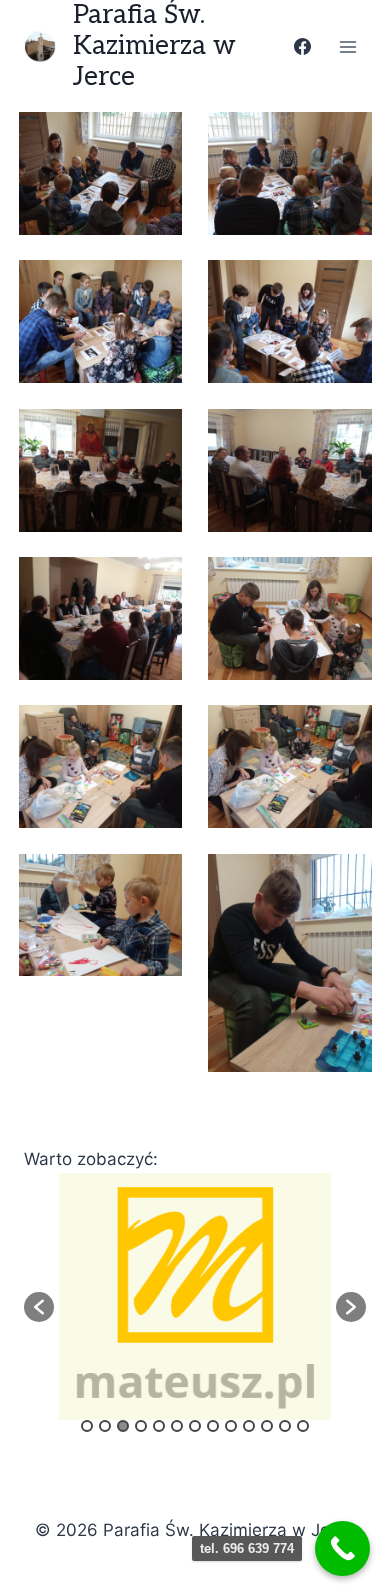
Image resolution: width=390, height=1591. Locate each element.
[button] (39, 1307)
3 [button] (123, 1426)
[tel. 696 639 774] (342, 1548)
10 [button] (249, 1426)
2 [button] (105, 1426)
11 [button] (267, 1426)
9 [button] (231, 1426)
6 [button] (177, 1426)
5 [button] (159, 1426)
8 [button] (213, 1426)
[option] (195, 1296)
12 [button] (285, 1426)
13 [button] (303, 1426)
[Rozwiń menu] (347, 46)
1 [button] (87, 1426)
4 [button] (141, 1426)
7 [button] (195, 1426)
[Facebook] (302, 47)
